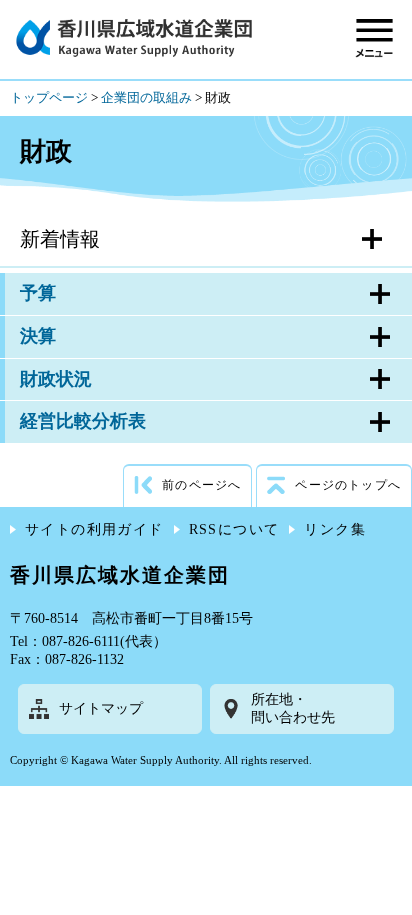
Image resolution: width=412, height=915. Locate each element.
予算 (38, 293)
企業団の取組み (146, 98)
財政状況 (56, 379)
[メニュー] (374, 37)
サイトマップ (101, 708)
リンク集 (335, 529)
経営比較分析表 (83, 421)
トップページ (49, 98)
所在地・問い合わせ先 (293, 708)
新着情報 (60, 239)
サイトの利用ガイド (94, 529)
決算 (38, 336)
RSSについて (234, 529)
